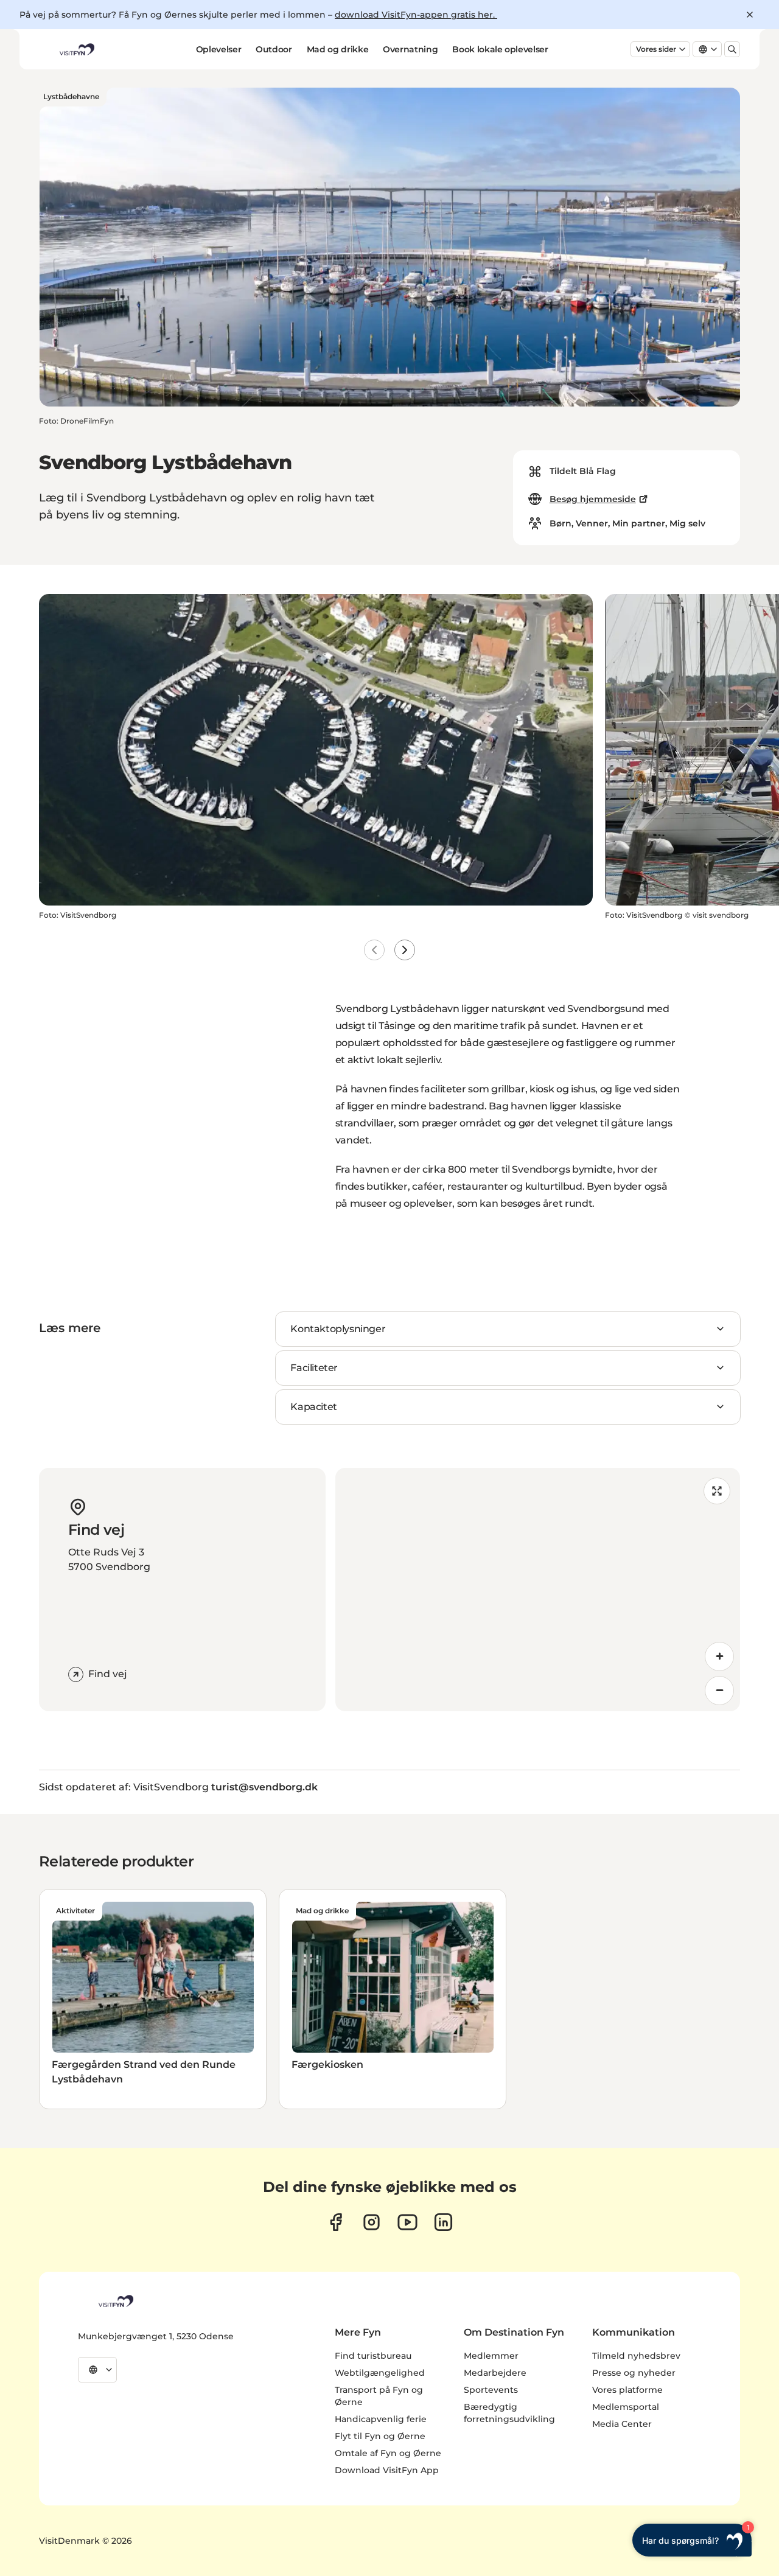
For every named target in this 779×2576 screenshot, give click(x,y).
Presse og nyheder (634, 2373)
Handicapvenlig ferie (381, 2419)
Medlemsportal (626, 2407)
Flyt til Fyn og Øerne (380, 2436)
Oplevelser (219, 49)
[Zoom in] (719, 1656)
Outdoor (274, 49)
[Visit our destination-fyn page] (443, 2222)
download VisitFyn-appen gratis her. (416, 15)
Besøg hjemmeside (593, 499)
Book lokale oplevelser (500, 49)
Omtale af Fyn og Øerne (388, 2453)
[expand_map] (717, 1491)
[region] (538, 1590)
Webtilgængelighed (380, 2373)
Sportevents (491, 2390)
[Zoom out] (719, 1691)
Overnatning (410, 49)
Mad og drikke (337, 49)
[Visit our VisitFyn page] (336, 2222)
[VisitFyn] (115, 2301)
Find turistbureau (373, 2356)
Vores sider (656, 49)
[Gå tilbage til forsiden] (76, 49)
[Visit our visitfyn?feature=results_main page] (407, 2222)
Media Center (622, 2424)
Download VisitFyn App (387, 2470)
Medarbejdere (495, 2373)
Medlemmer (491, 2356)
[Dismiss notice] (750, 15)
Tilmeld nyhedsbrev (636, 2356)
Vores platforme (627, 2390)
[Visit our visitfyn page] (372, 2222)
